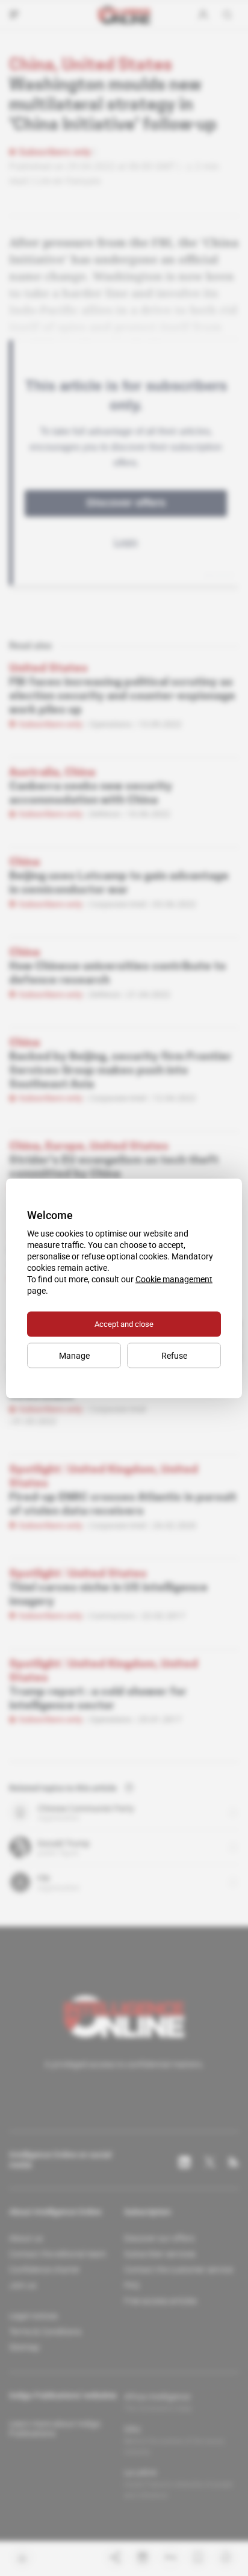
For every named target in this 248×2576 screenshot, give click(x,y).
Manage (74, 1355)
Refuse (174, 1355)
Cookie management (174, 1279)
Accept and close (124, 1324)
